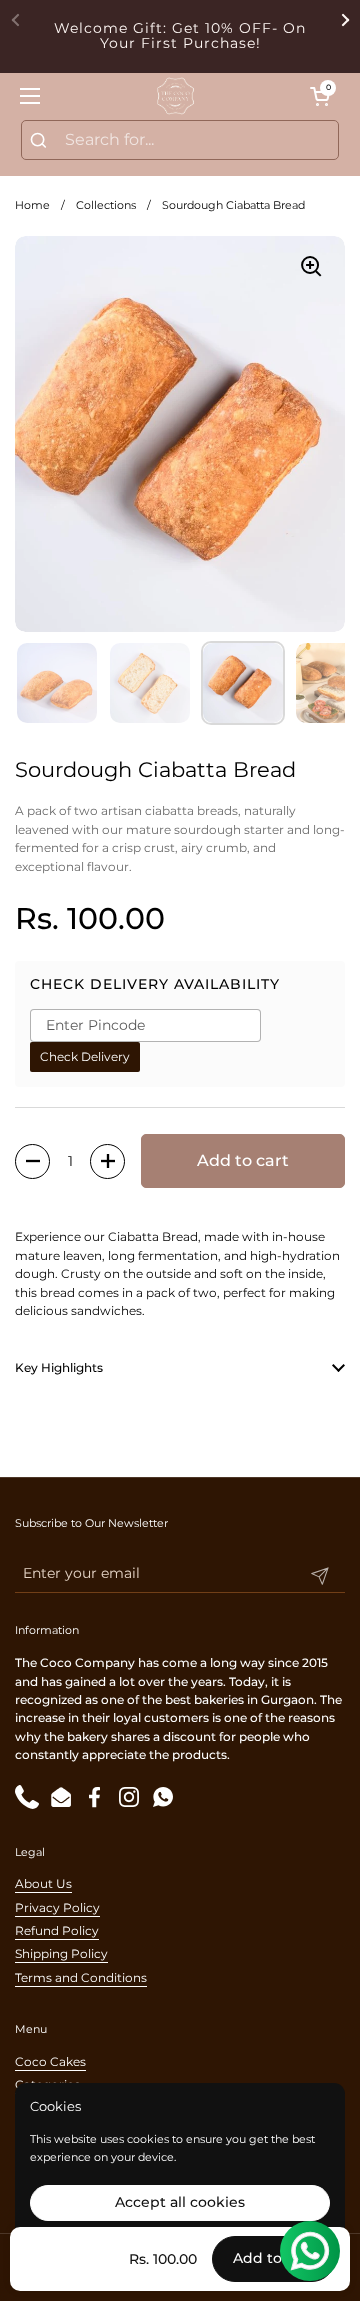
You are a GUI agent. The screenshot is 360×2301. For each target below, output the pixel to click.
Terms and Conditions (81, 1977)
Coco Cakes (50, 2061)
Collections (106, 205)
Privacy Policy (57, 1907)
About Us (43, 1883)
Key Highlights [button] (59, 1367)
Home (32, 205)
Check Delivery (85, 1056)
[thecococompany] (175, 96)
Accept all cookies (180, 2202)
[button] (320, 96)
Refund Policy (57, 1930)
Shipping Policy (61, 1953)
